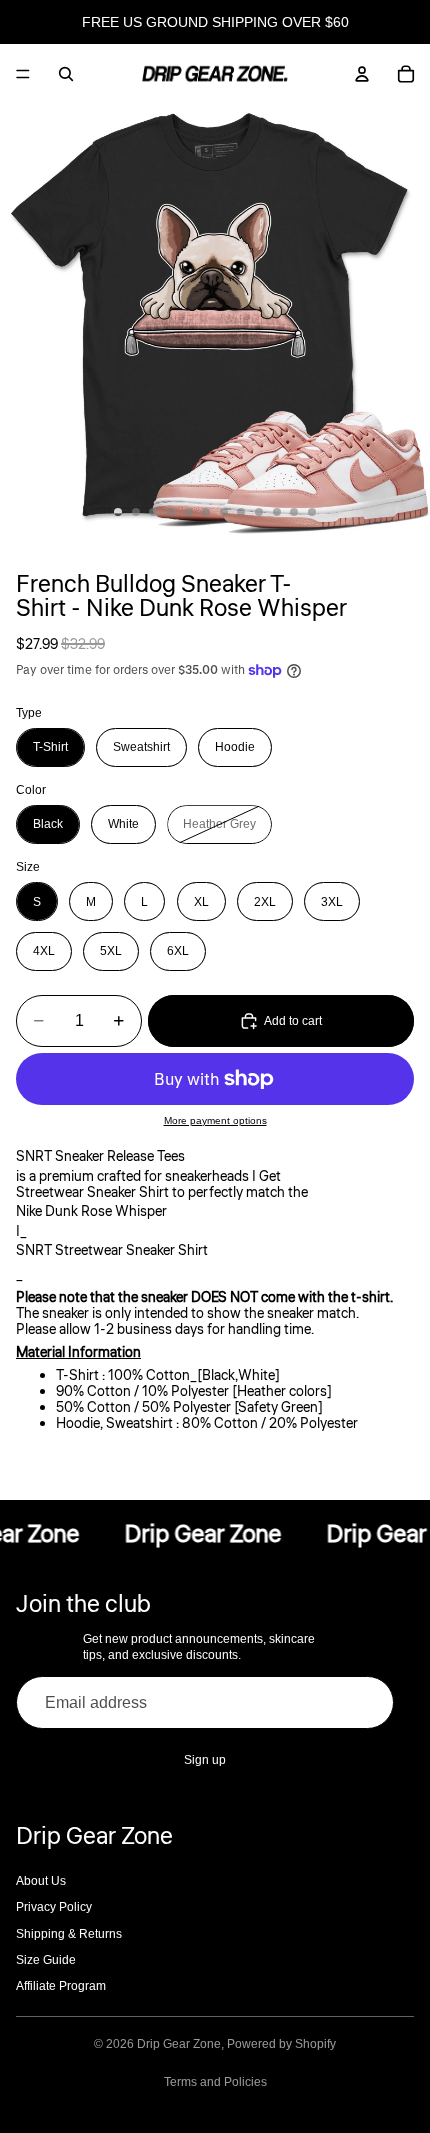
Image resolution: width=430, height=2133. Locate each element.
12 (312, 512)
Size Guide (46, 1960)
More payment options (215, 1120)
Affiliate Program (61, 1986)
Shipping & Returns (69, 1934)
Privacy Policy (54, 1907)
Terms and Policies (215, 2082)
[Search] (66, 74)
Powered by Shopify (281, 2044)
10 (277, 512)
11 (294, 512)
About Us (41, 1881)
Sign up (205, 1760)
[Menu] (23, 74)
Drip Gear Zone (179, 2044)
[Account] (362, 74)
